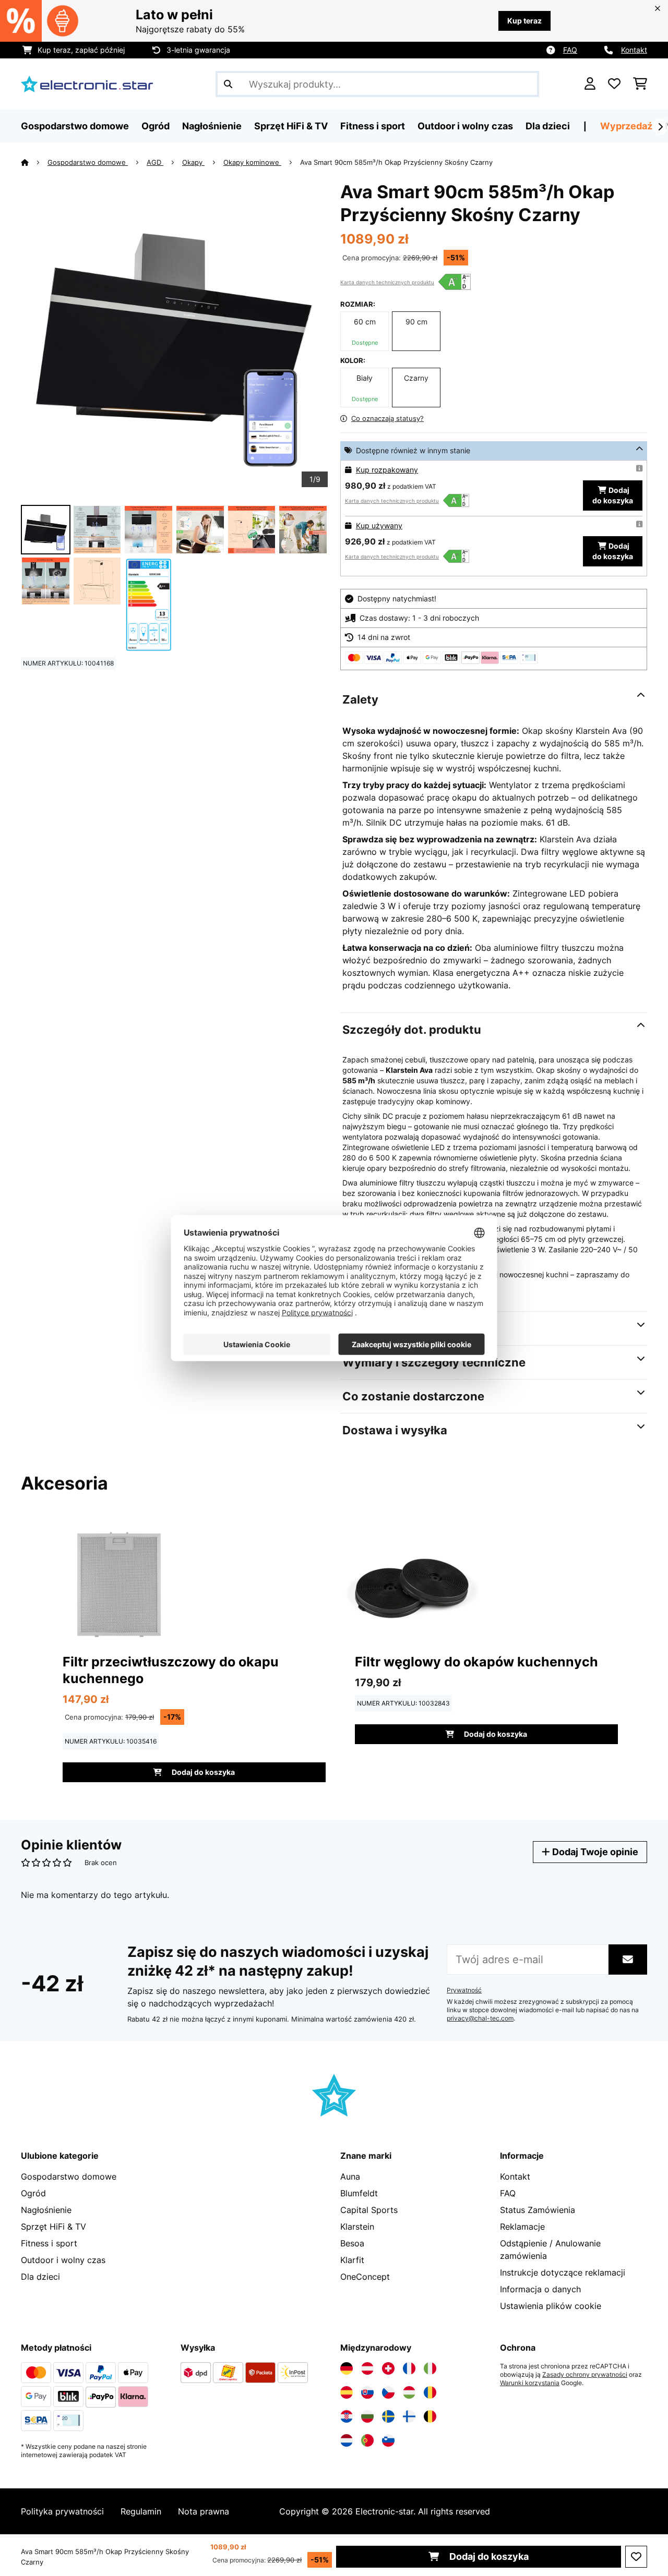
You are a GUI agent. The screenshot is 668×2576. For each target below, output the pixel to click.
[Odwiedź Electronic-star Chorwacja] (347, 2416)
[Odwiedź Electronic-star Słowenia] (388, 2440)
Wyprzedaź (626, 126)
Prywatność (464, 1990)
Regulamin (141, 2511)
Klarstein (357, 2227)
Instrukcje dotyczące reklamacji (563, 2272)
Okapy (193, 162)
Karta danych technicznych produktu (387, 282)
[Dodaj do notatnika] (636, 2557)
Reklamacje (522, 2227)
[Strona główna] (34, 162)
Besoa (352, 2243)
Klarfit (352, 2260)
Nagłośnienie (46, 2210)
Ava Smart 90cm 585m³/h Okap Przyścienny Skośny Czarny (396, 162)
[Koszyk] (640, 84)
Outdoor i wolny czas (63, 2260)
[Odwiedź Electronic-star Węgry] (409, 2392)
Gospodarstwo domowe (88, 162)
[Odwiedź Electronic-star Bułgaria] (367, 2416)
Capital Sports (369, 2210)
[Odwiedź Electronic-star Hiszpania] (347, 2392)
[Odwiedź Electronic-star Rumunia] (430, 2392)
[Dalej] (660, 127)
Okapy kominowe (252, 162)
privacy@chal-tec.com (480, 2018)
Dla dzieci (40, 2277)
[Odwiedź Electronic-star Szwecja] (388, 2416)
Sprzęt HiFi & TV (53, 2227)
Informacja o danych (540, 2289)
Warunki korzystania (530, 2383)
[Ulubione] (614, 84)
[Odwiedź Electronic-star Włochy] (430, 2368)
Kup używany (379, 525)
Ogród (33, 2193)
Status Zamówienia (538, 2210)
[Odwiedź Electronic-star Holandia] (347, 2440)
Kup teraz (524, 21)
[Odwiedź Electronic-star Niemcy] (347, 2368)
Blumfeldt (359, 2193)
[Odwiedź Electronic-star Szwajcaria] (388, 2368)
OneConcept (365, 2277)
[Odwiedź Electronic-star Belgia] (430, 2416)
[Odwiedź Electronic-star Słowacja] (367, 2392)
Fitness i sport (49, 2243)
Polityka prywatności (62, 2511)
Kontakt (634, 50)
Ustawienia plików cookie (551, 2306)
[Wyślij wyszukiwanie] (228, 84)
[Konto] (590, 84)
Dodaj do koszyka (488, 2556)
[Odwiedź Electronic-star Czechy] (388, 2392)
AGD (155, 162)
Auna (350, 2176)
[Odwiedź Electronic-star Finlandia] (409, 2416)
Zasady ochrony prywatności (585, 2375)
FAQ (570, 50)
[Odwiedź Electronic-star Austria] (367, 2368)
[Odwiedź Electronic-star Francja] (409, 2368)
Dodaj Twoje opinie (594, 1852)
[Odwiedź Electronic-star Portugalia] (367, 2440)
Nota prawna (204, 2511)
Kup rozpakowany (387, 470)
